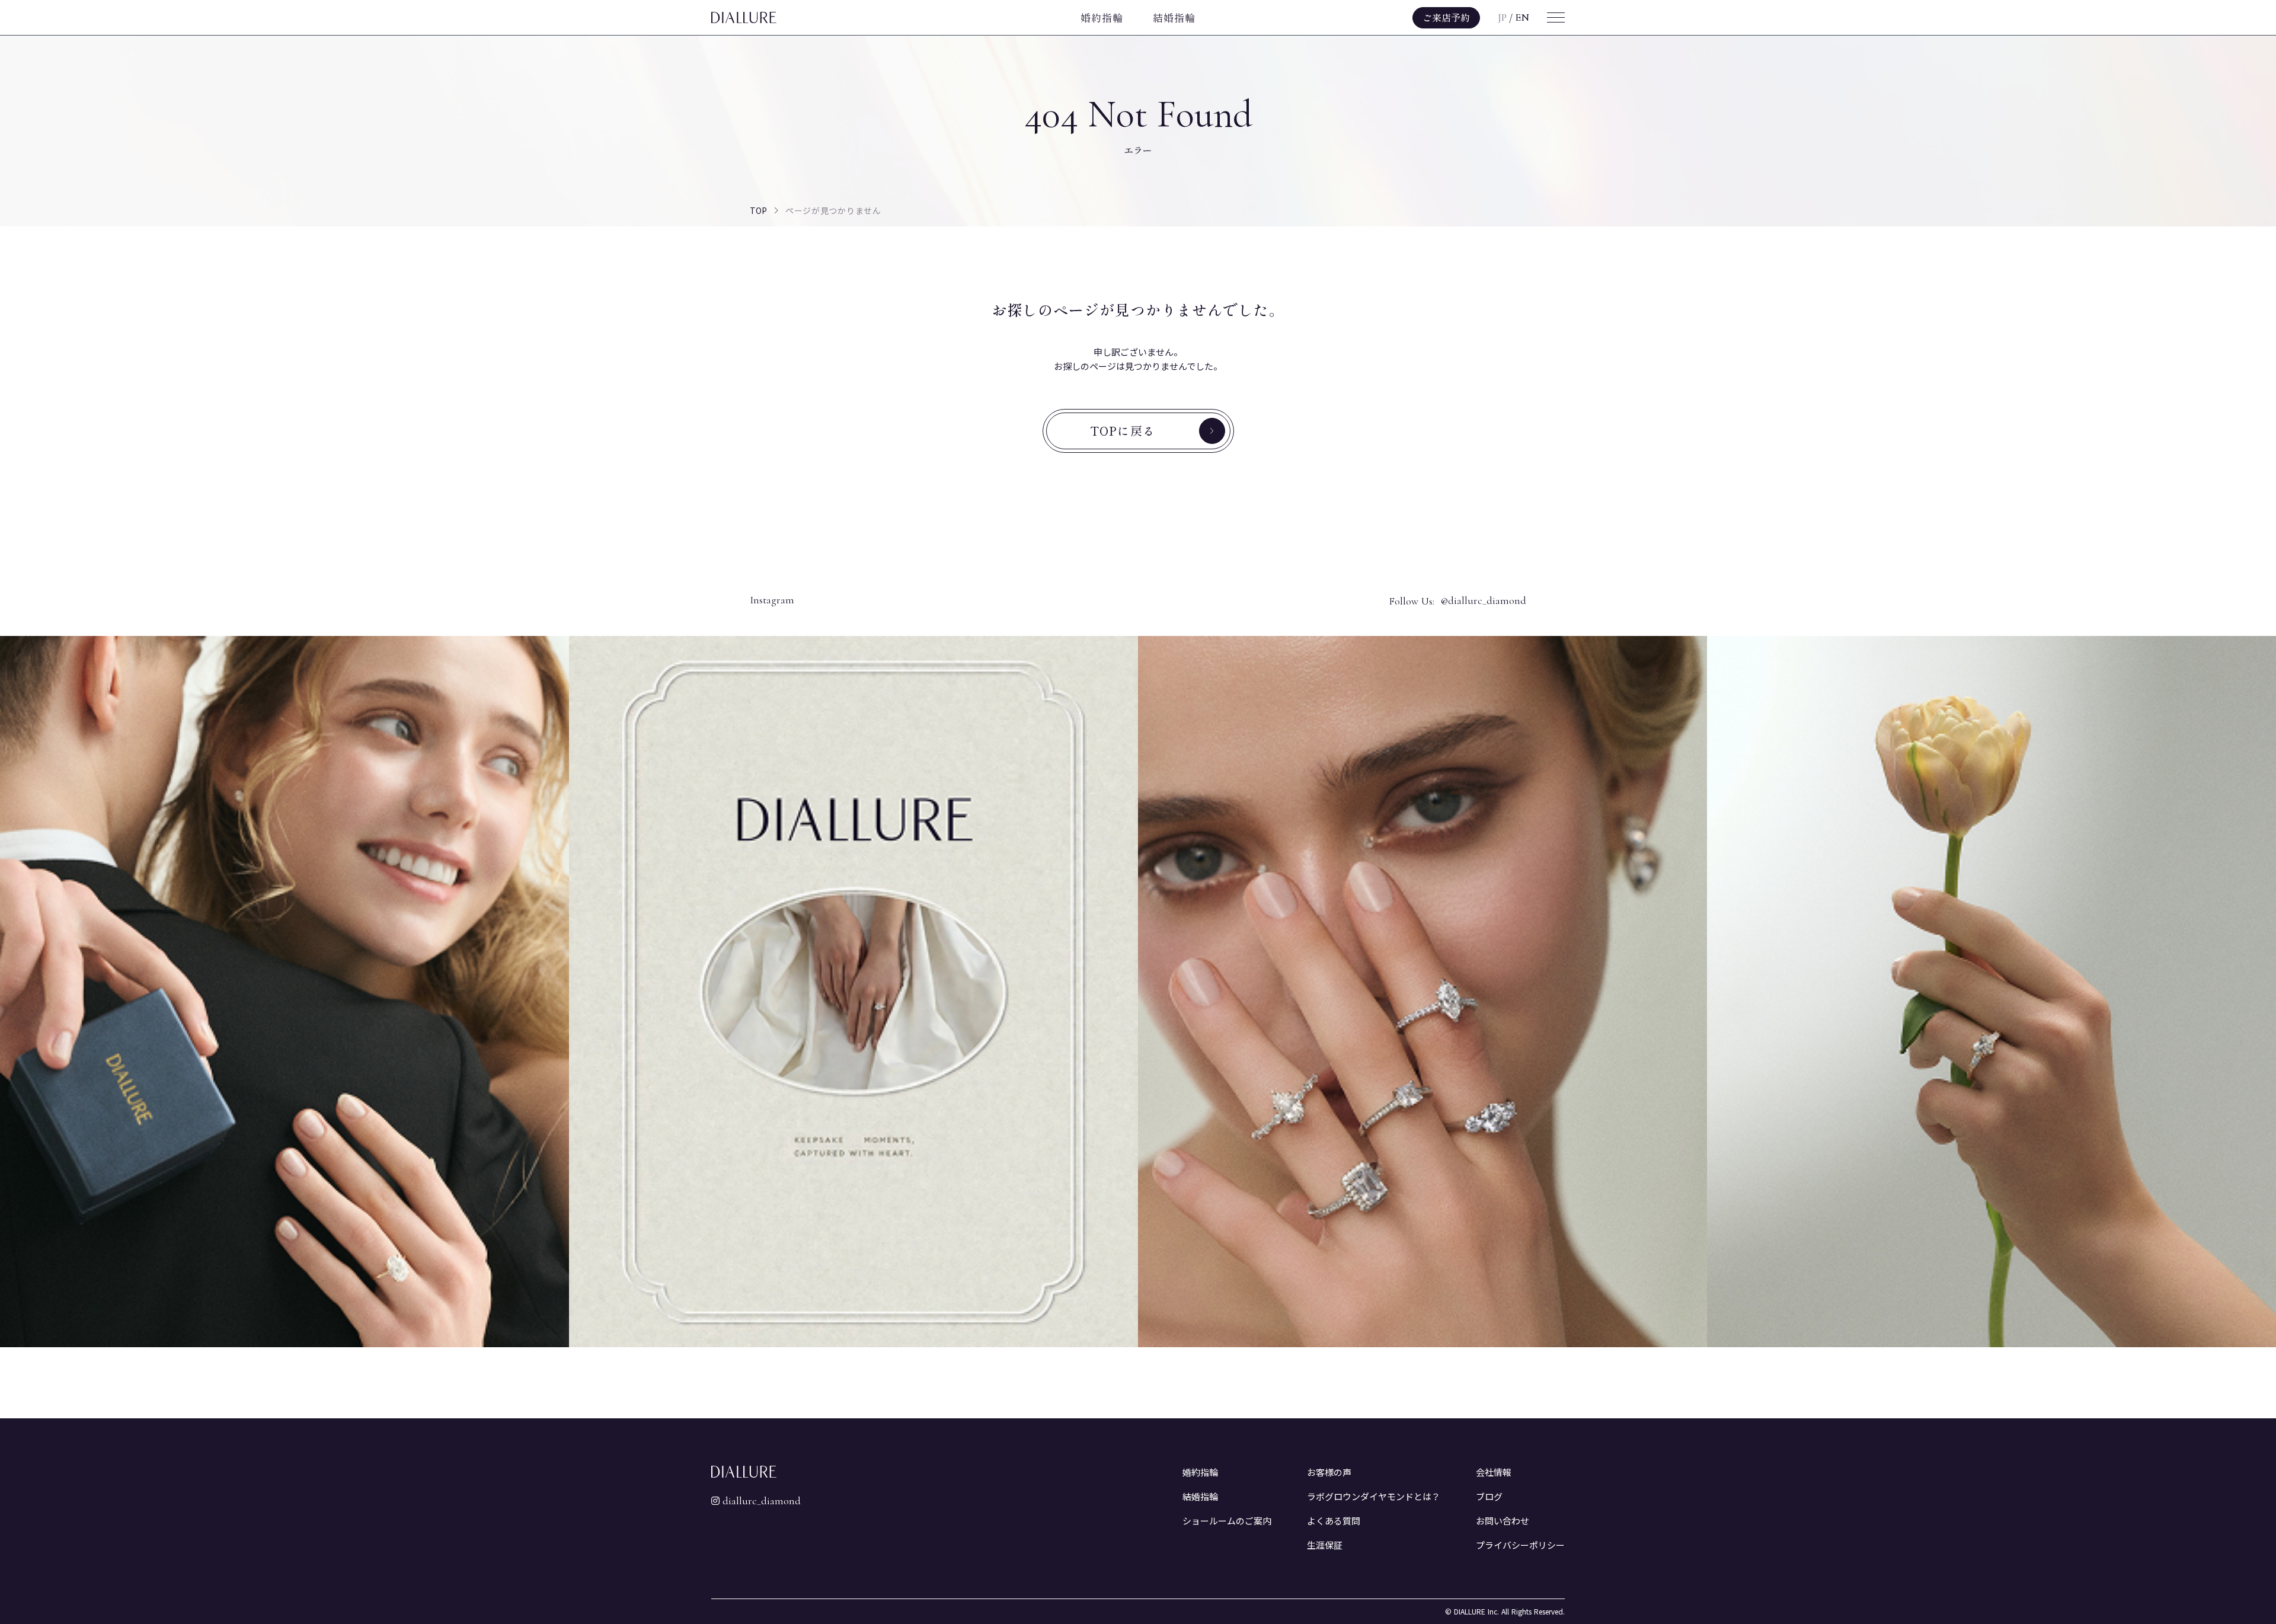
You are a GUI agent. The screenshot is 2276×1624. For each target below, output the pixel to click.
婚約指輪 (1102, 17)
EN (1522, 17)
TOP (758, 210)
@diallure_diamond (1483, 601)
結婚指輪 (1174, 17)
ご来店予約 (1446, 17)
